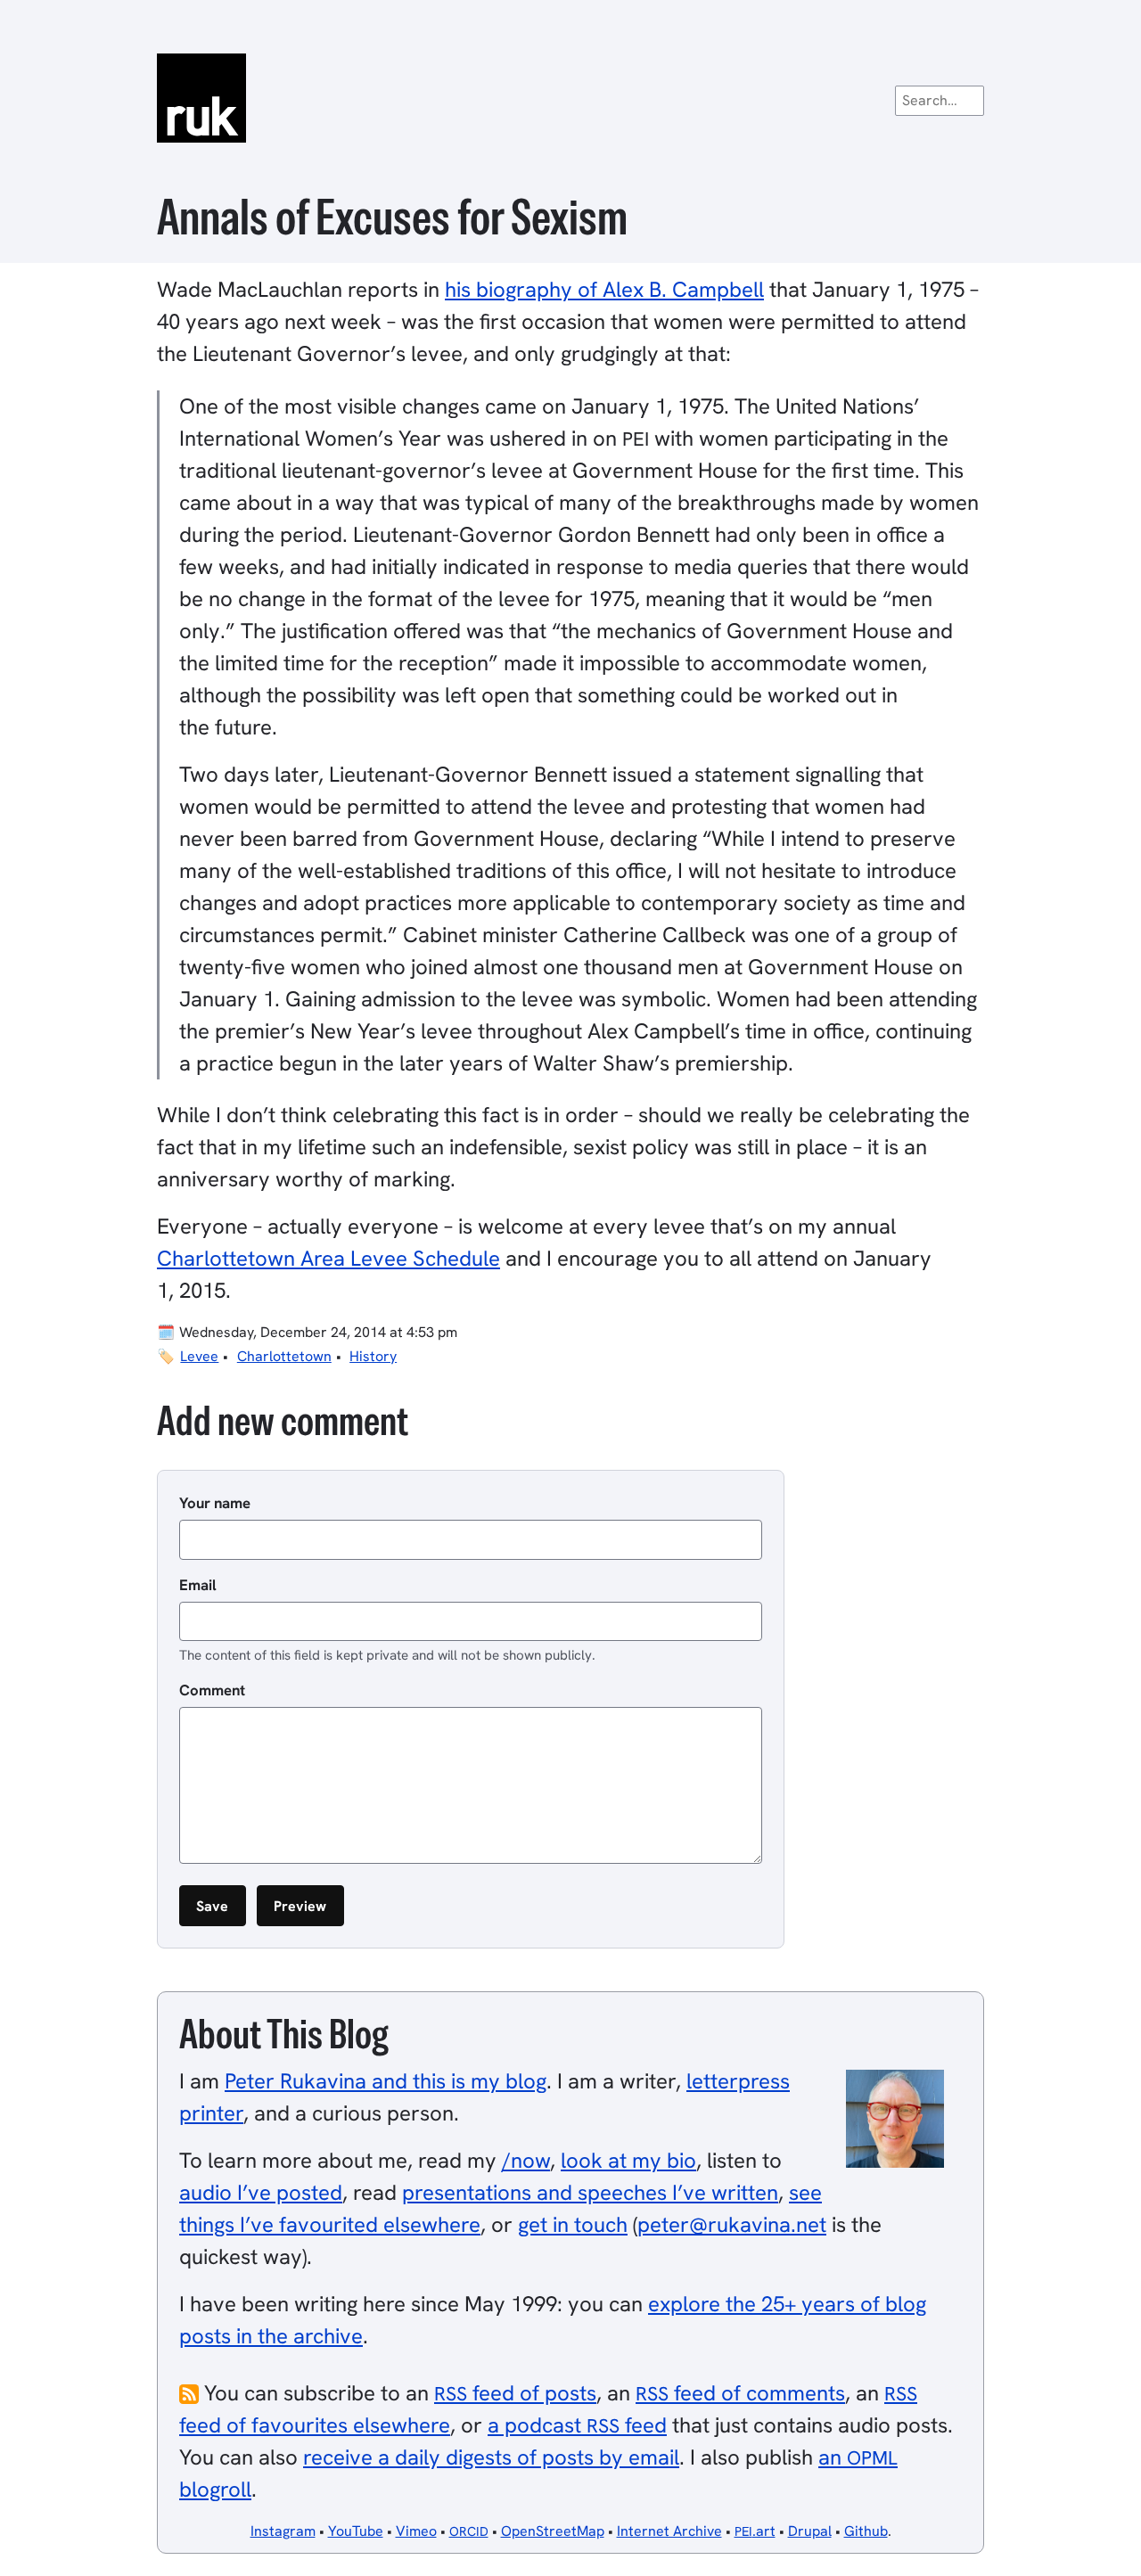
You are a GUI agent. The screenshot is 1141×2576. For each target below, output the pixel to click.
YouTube (356, 2531)
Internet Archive (669, 2531)
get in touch (573, 2224)
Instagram (283, 2531)
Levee (199, 1356)
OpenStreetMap (553, 2531)
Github (866, 2531)
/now (526, 2160)
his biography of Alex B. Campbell (604, 289)
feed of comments (740, 2393)
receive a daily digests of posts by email (491, 2457)
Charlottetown (284, 1356)
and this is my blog (386, 2081)
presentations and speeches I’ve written (590, 2192)
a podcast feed (577, 2425)
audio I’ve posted (261, 2192)
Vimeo (416, 2531)
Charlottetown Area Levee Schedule (328, 1258)
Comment (212, 1690)
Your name (215, 1503)
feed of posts (515, 2393)
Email (198, 1585)
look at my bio (628, 2160)
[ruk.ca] (570, 98)
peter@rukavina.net (732, 2224)
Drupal (810, 2531)
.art (755, 2531)
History (373, 1356)
